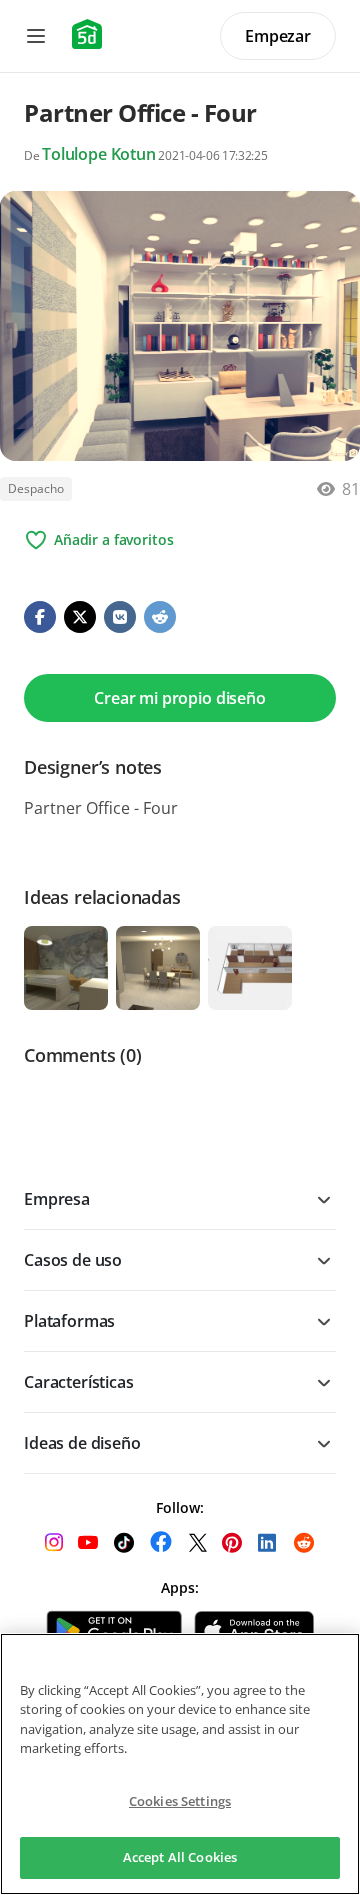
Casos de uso (73, 1260)
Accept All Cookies (180, 1857)
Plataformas (69, 1321)
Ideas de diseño (82, 1443)
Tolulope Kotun (99, 154)
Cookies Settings (180, 1801)
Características (79, 1382)
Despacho (36, 488)
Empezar (278, 36)
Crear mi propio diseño (179, 698)
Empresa (57, 1199)
